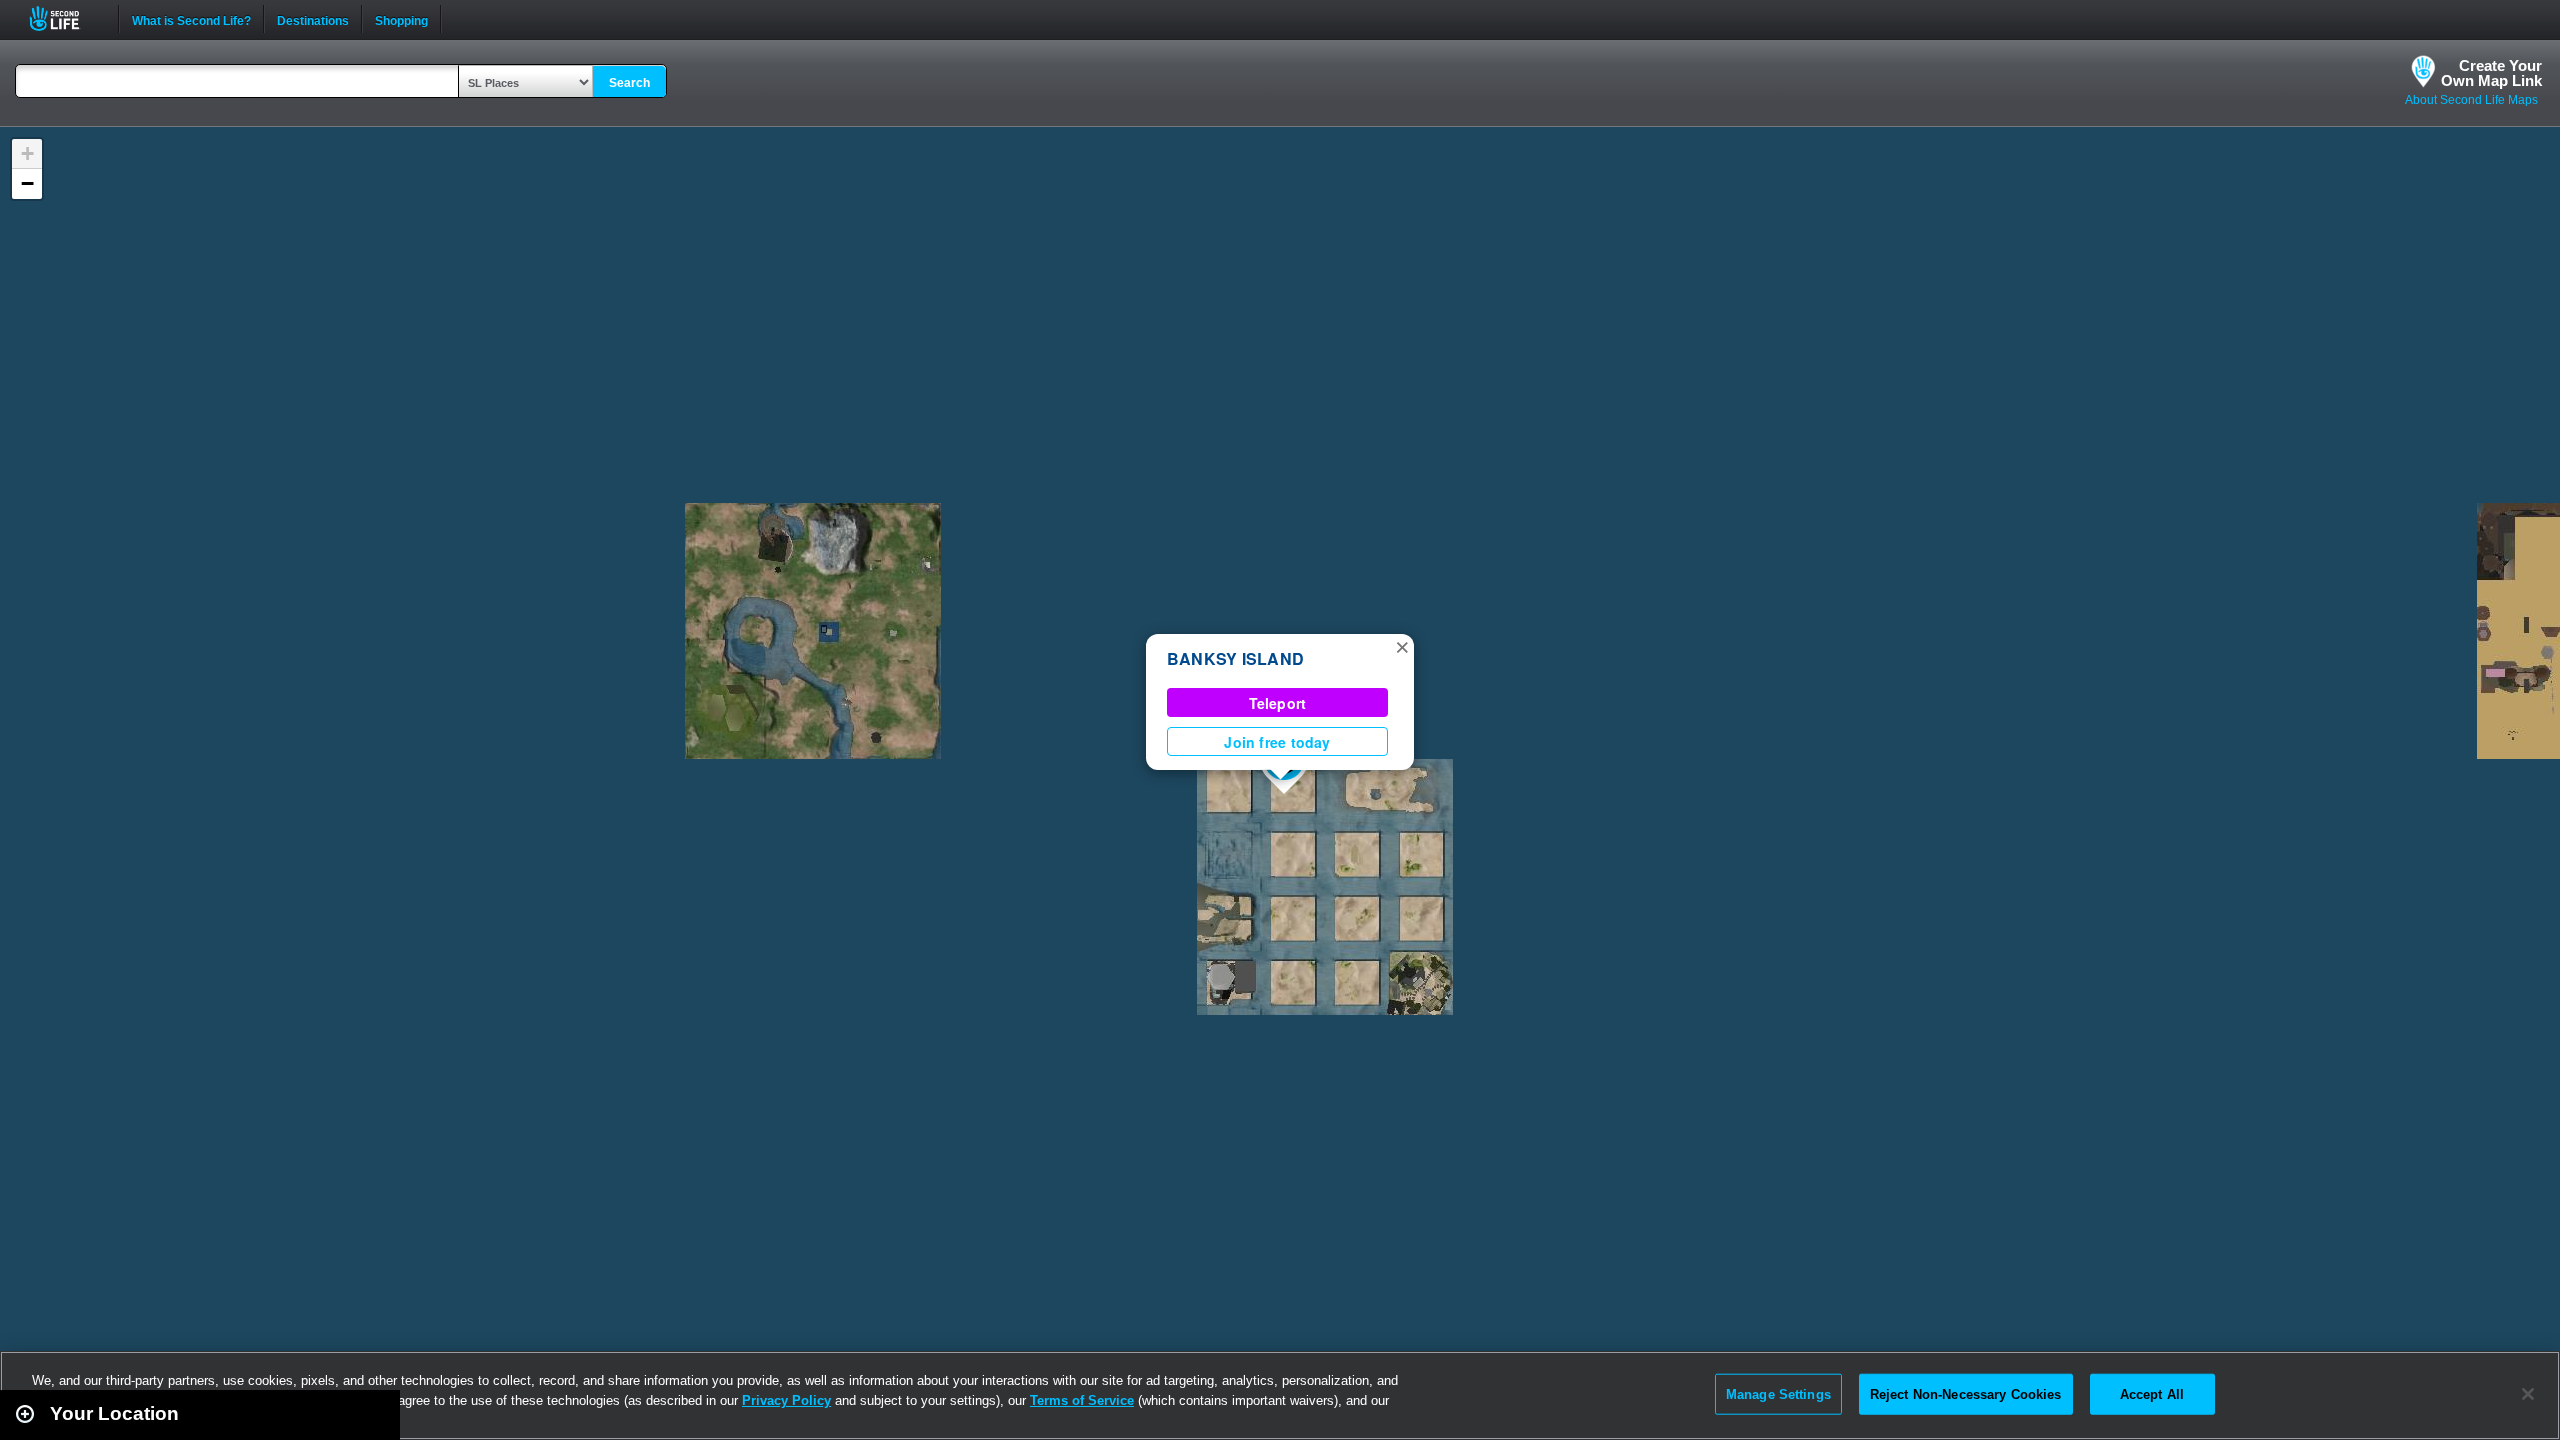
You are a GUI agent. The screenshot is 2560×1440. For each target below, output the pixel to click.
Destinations (313, 19)
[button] (1402, 646)
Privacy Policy (786, 1400)
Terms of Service (1082, 1400)
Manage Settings (1778, 1393)
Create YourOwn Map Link (2491, 73)
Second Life (65, 18)
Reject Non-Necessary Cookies (1966, 1393)
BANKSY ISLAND (1235, 658)
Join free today (1277, 742)
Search (629, 83)
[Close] (2528, 1394)
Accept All (2152, 1393)
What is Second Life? (191, 19)
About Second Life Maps (2471, 100)
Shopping (401, 19)
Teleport (1278, 703)
